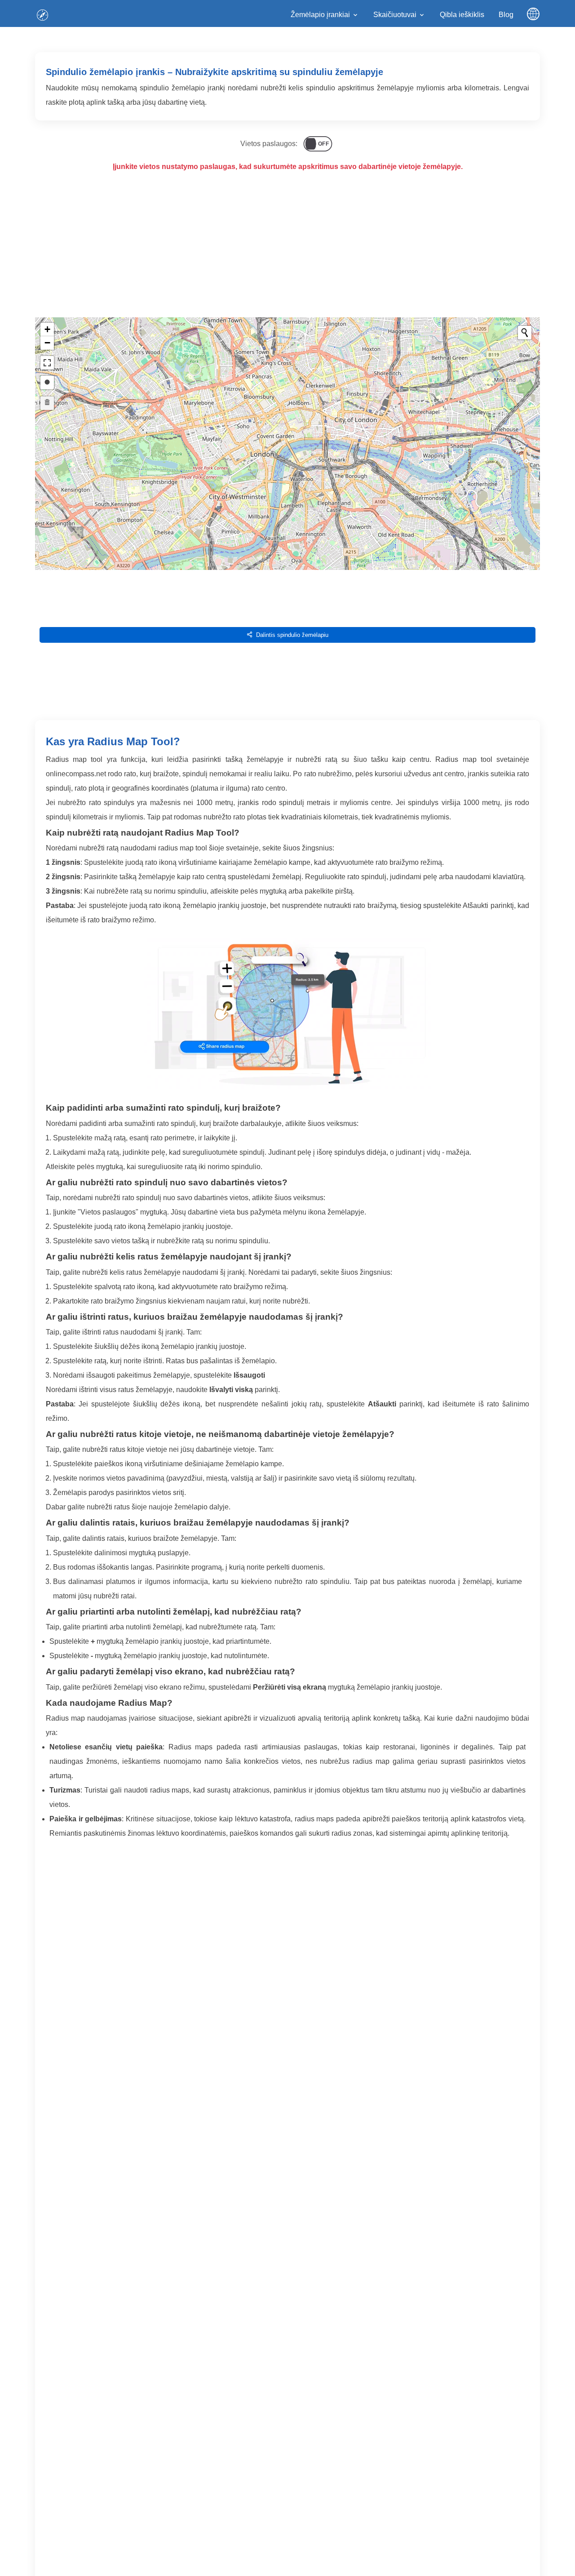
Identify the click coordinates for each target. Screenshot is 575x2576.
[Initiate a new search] (525, 333)
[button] (47, 329)
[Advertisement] (287, 253)
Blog (506, 15)
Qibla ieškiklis (462, 15)
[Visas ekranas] (47, 363)
